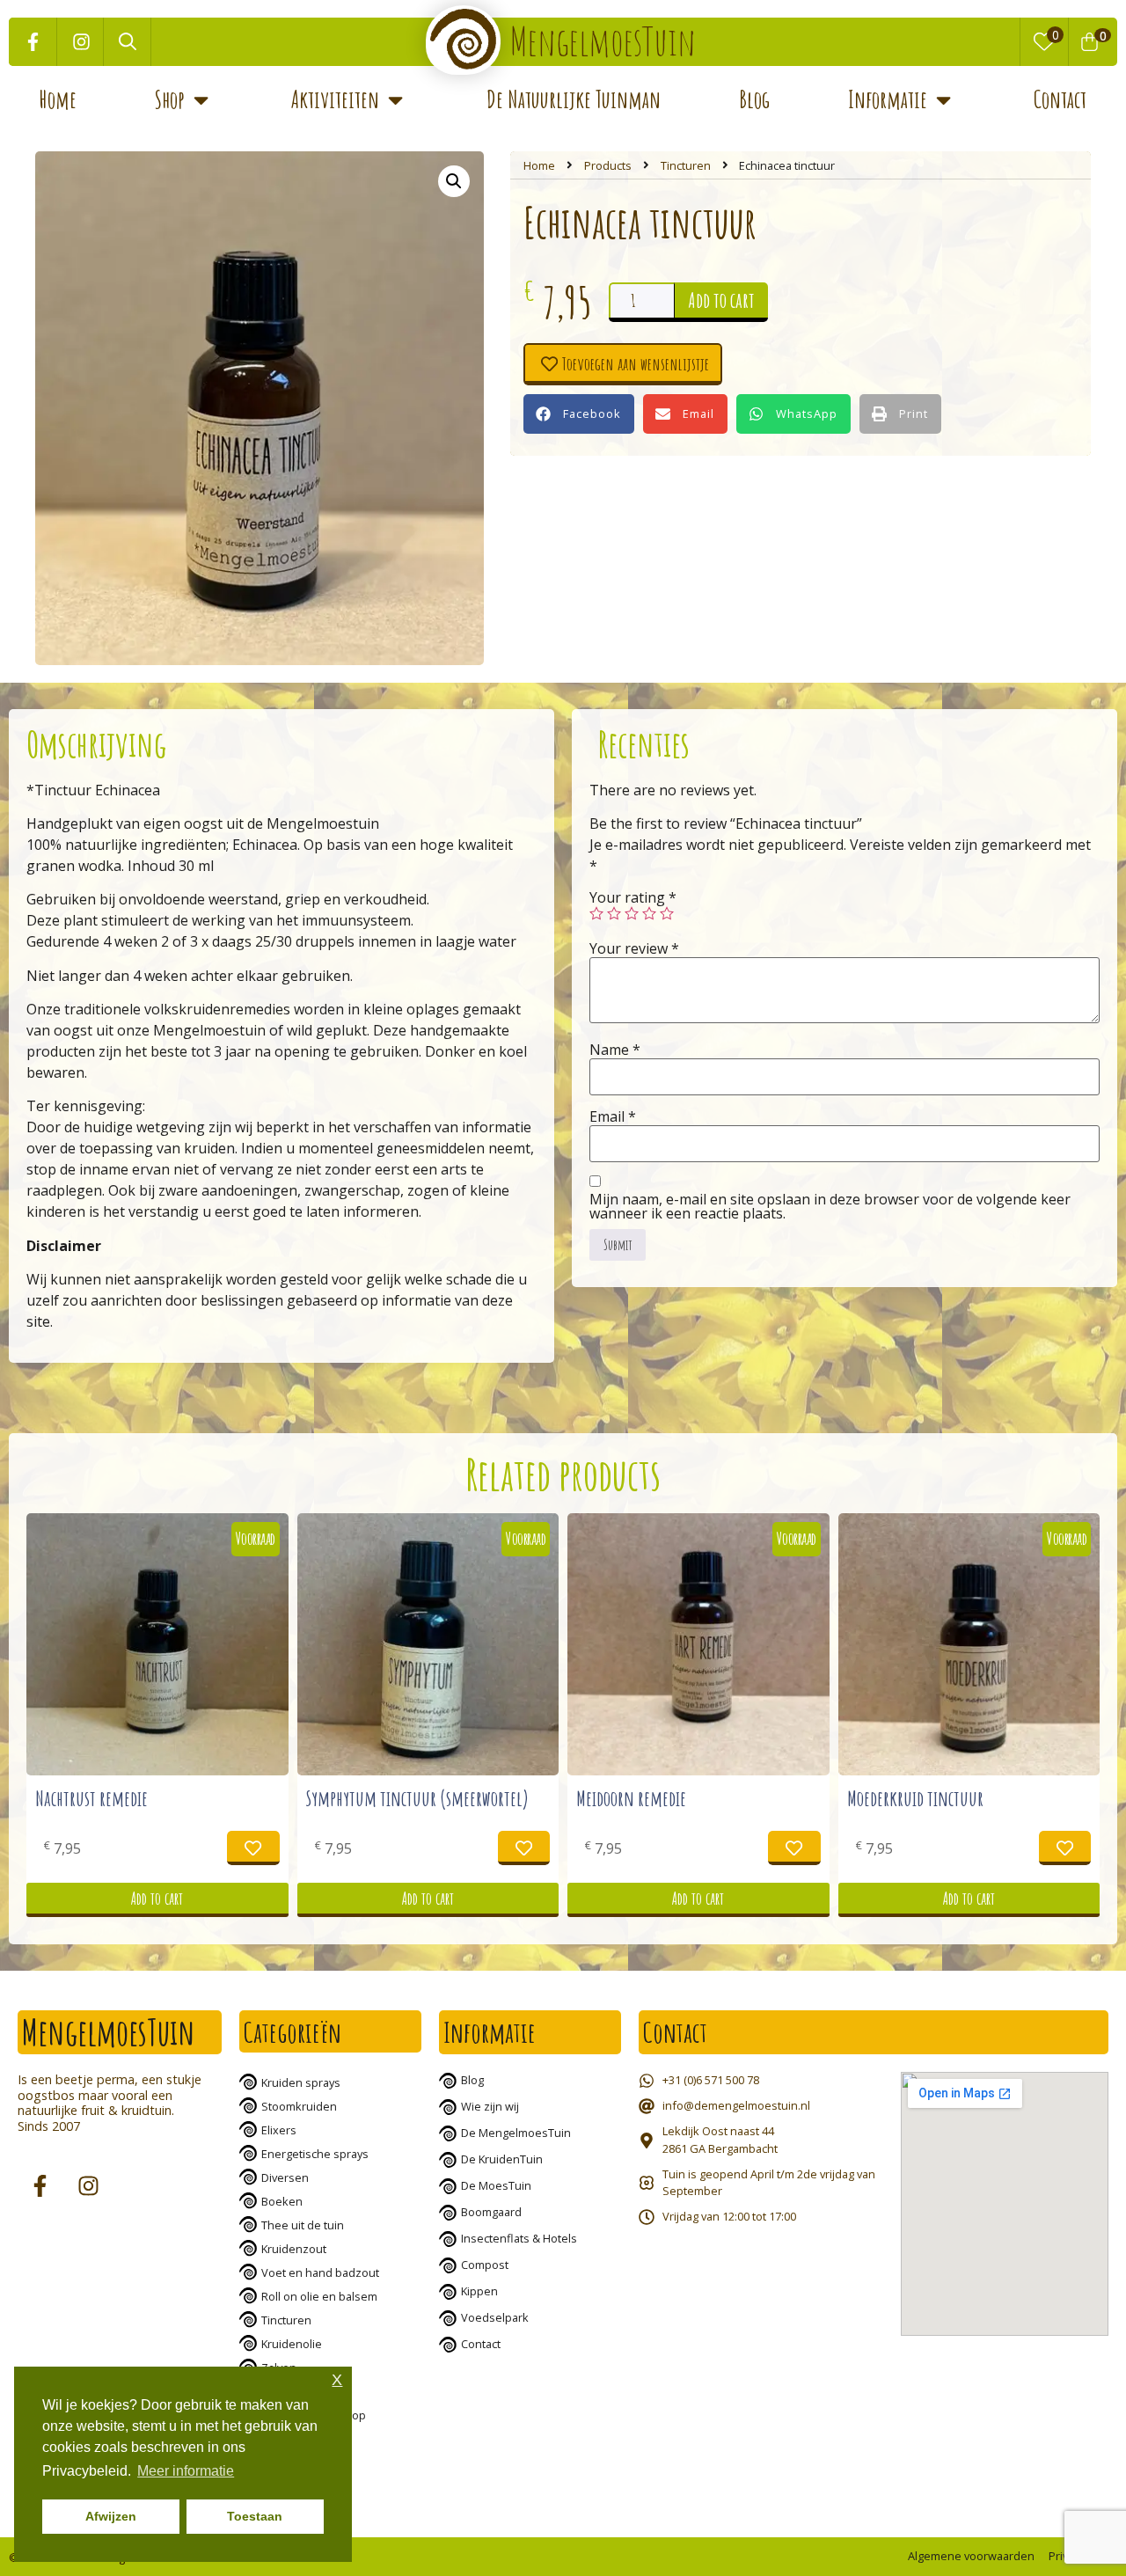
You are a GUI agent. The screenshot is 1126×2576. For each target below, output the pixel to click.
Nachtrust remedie (91, 1798)
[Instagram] (81, 42)
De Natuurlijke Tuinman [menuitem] (574, 99)
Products (608, 165)
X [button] (337, 2380)
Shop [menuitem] (170, 99)
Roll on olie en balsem (319, 2296)
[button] (201, 100)
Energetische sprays (315, 2154)
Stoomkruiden (299, 2106)
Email (613, 1116)
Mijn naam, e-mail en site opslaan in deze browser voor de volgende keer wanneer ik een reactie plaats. (830, 1206)
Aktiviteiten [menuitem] (335, 99)
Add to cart (721, 300)
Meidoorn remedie (631, 1798)
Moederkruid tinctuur (915, 1798)
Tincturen (686, 165)
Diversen (285, 2177)
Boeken (282, 2201)
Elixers (279, 2130)
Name (615, 1050)
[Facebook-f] (33, 42)
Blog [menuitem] (754, 99)
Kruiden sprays (301, 2082)
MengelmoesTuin (603, 41)
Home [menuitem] (58, 99)
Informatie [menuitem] (888, 99)
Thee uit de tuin (303, 2225)
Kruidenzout (294, 2249)
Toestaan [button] (255, 2516)
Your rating (633, 897)
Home (539, 165)
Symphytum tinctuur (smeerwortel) (417, 1798)
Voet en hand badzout (320, 2272)
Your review (634, 948)
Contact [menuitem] (1060, 99)
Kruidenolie (292, 2344)
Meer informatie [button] (186, 2471)
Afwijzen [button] (111, 2516)
